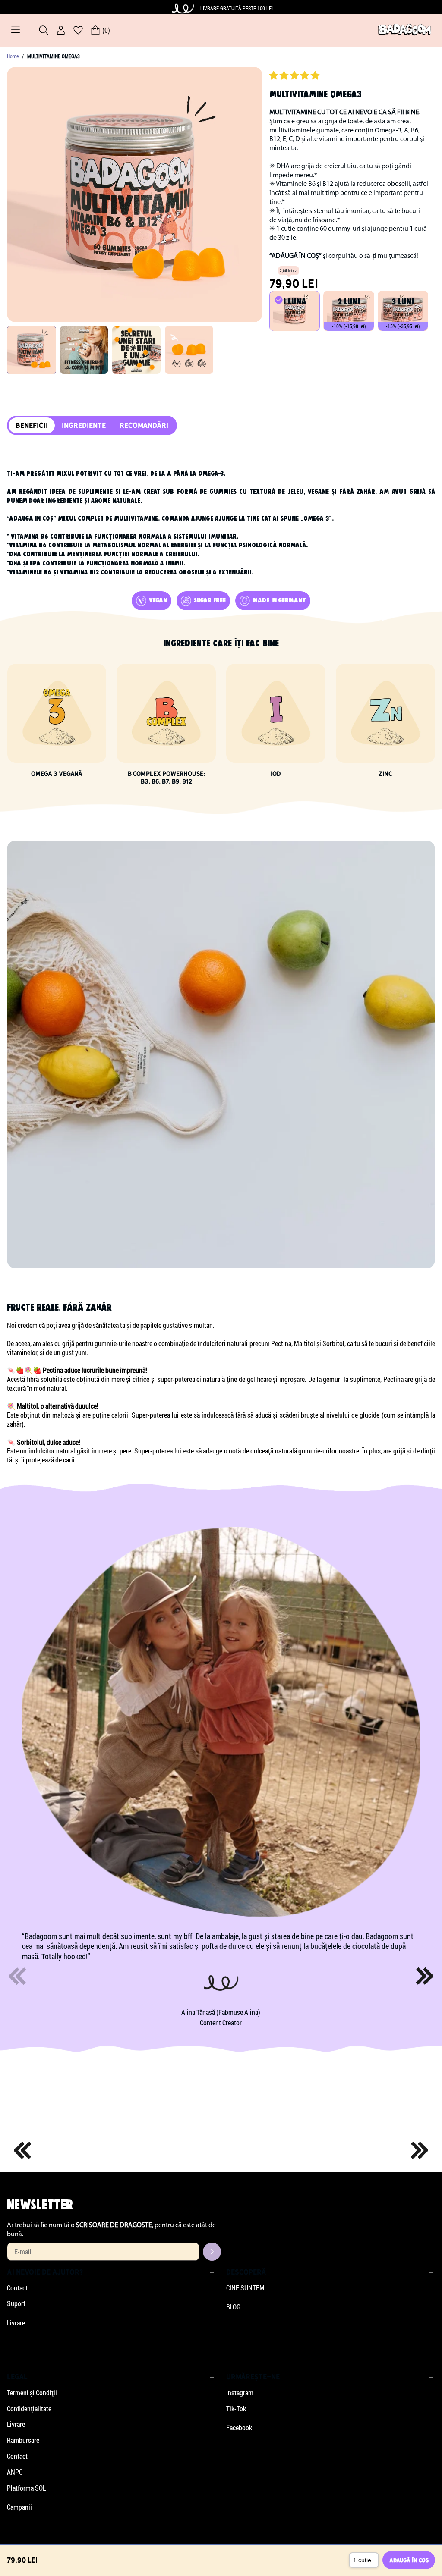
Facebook (239, 2428)
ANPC (15, 2472)
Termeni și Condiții (32, 2393)
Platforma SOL (26, 2488)
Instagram (240, 2393)
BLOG (233, 2307)
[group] (32, 350)
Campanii (19, 2507)
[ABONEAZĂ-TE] (212, 2252)
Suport (16, 2303)
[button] (296, 74)
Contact (17, 2288)
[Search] (44, 30)
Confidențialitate (29, 2409)
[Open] (16, 30)
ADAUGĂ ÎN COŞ (409, 2560)
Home (13, 56)
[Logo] (405, 30)
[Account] (61, 30)
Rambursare (23, 2440)
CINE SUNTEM (245, 2288)
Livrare (16, 2323)
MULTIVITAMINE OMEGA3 (54, 56)
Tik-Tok (236, 2409)
